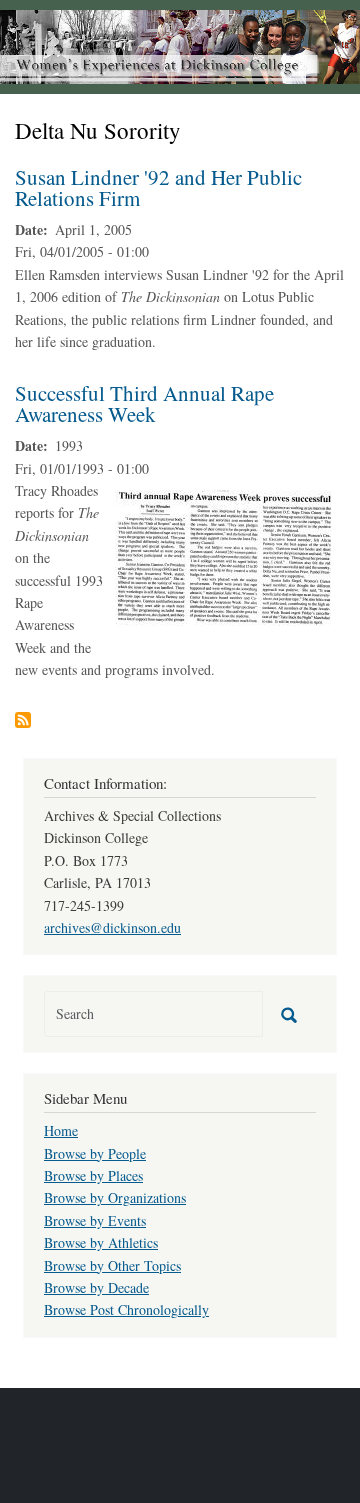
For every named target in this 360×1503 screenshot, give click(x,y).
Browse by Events (95, 1220)
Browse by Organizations (115, 1197)
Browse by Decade (96, 1287)
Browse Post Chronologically (126, 1309)
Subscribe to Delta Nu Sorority (23, 720)
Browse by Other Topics (112, 1265)
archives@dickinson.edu (112, 927)
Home (61, 1130)
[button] (225, 556)
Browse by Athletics (101, 1242)
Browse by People (95, 1153)
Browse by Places (93, 1175)
